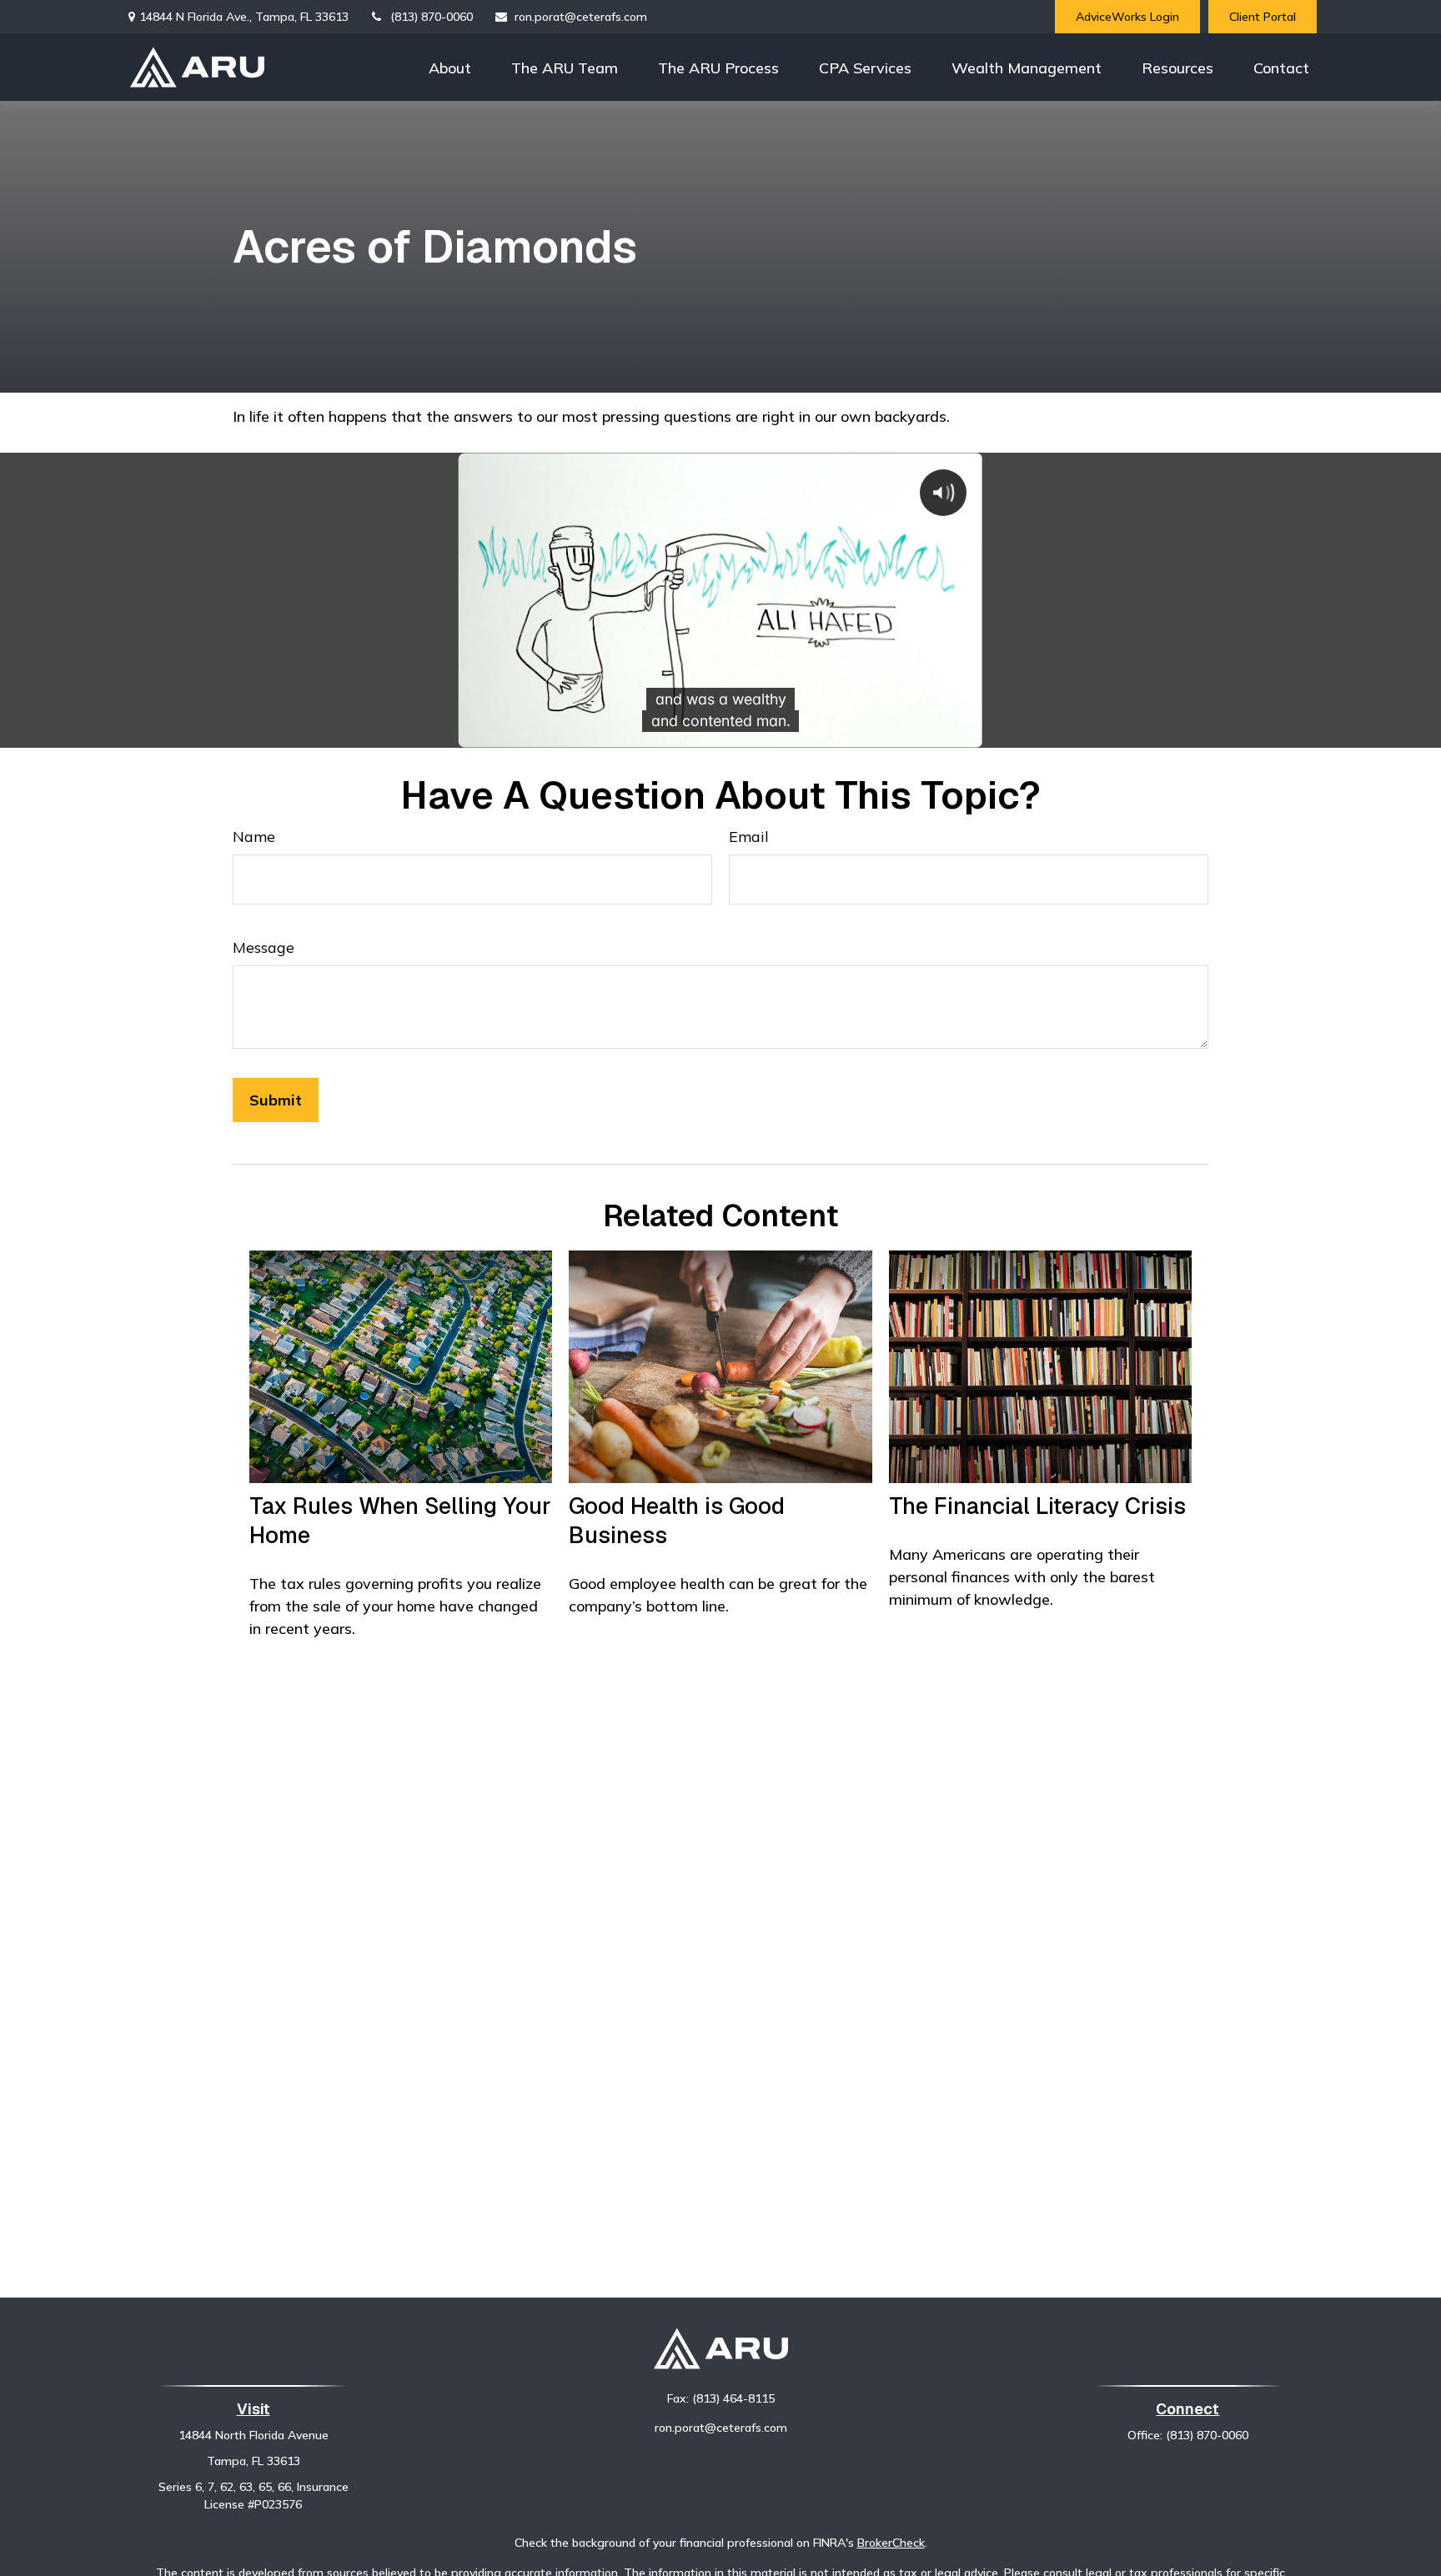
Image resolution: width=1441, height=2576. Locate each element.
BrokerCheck (891, 2543)
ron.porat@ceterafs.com (581, 17)
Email (749, 837)
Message (264, 947)
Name (254, 837)
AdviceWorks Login (1127, 17)
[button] (450, 67)
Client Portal (1263, 17)
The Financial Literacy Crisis (1037, 1506)
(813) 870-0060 (432, 17)
